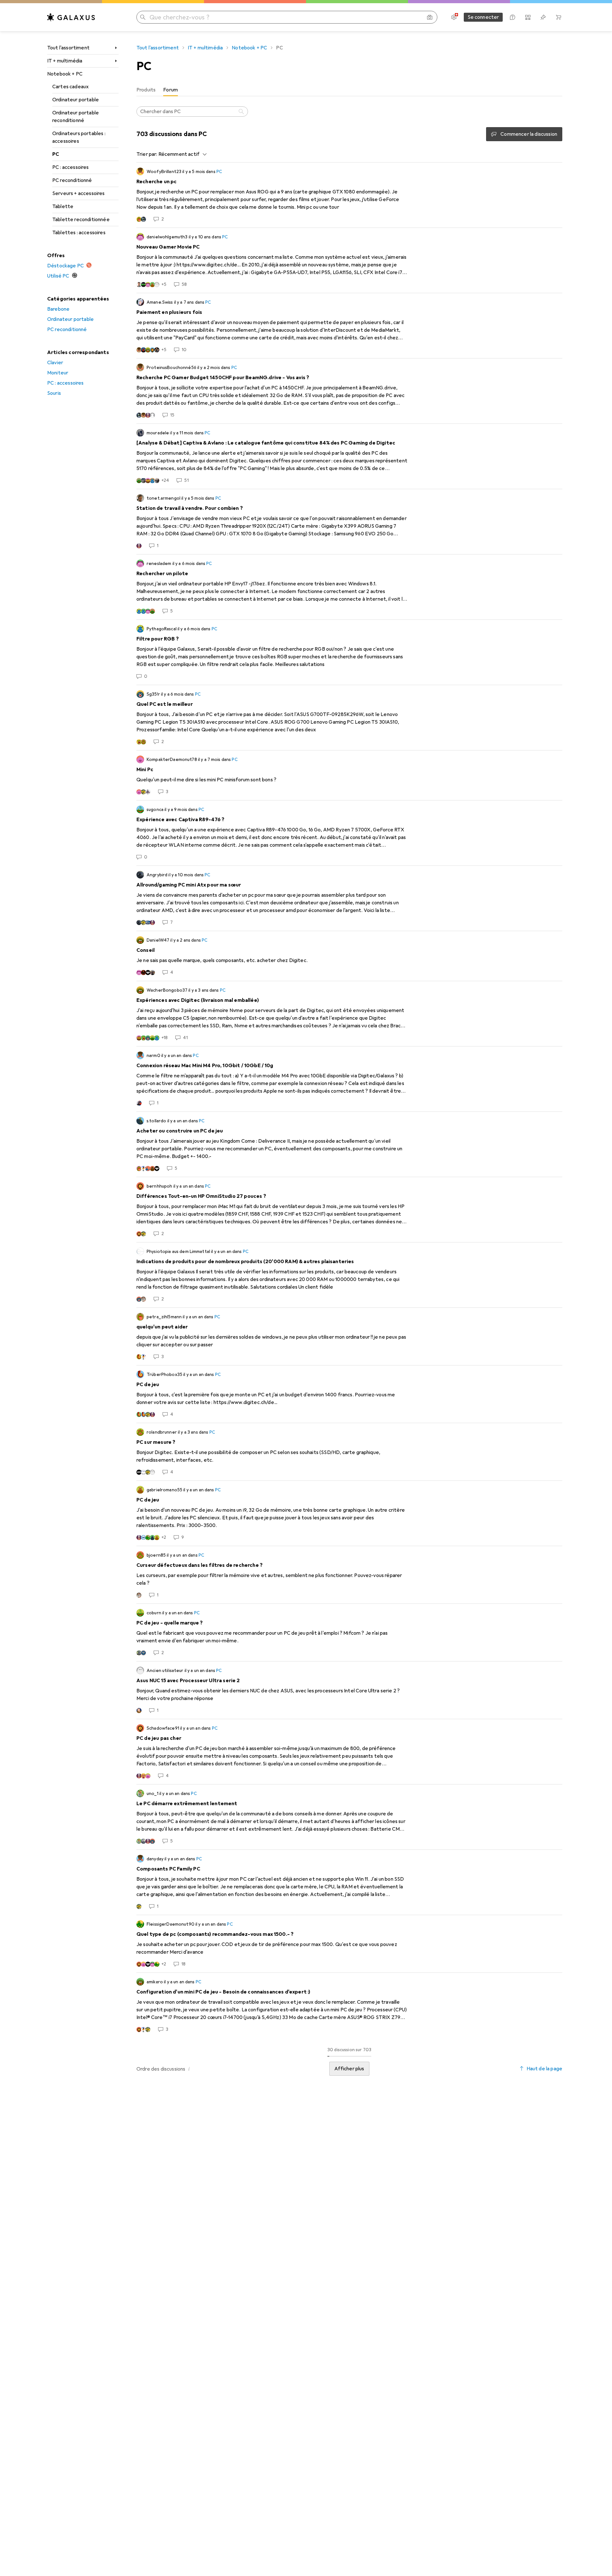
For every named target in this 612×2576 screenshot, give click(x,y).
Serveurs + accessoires (79, 193)
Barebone (58, 309)
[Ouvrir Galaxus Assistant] (513, 17)
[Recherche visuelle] (430, 17)
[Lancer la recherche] (143, 17)
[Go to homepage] (71, 17)
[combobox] (181, 154)
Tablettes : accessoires (79, 233)
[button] (189, 2069)
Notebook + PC (65, 74)
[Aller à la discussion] (349, 195)
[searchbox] (192, 112)
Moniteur (58, 373)
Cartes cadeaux (70, 87)
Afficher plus (349, 2069)
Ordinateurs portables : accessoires (79, 137)
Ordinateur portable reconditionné (76, 117)
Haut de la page (544, 2069)
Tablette (63, 206)
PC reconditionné (72, 180)
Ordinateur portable (76, 100)
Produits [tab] (146, 90)
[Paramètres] (454, 17)
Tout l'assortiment (68, 48)
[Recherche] (242, 112)
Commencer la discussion (529, 134)
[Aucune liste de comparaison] (528, 17)
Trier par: (147, 154)
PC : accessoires (71, 167)
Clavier (55, 363)
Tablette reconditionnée (81, 220)
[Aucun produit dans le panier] (558, 17)
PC (56, 154)
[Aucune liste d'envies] (543, 17)
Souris (54, 393)
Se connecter (483, 17)
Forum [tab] (171, 90)
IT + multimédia (65, 61)
